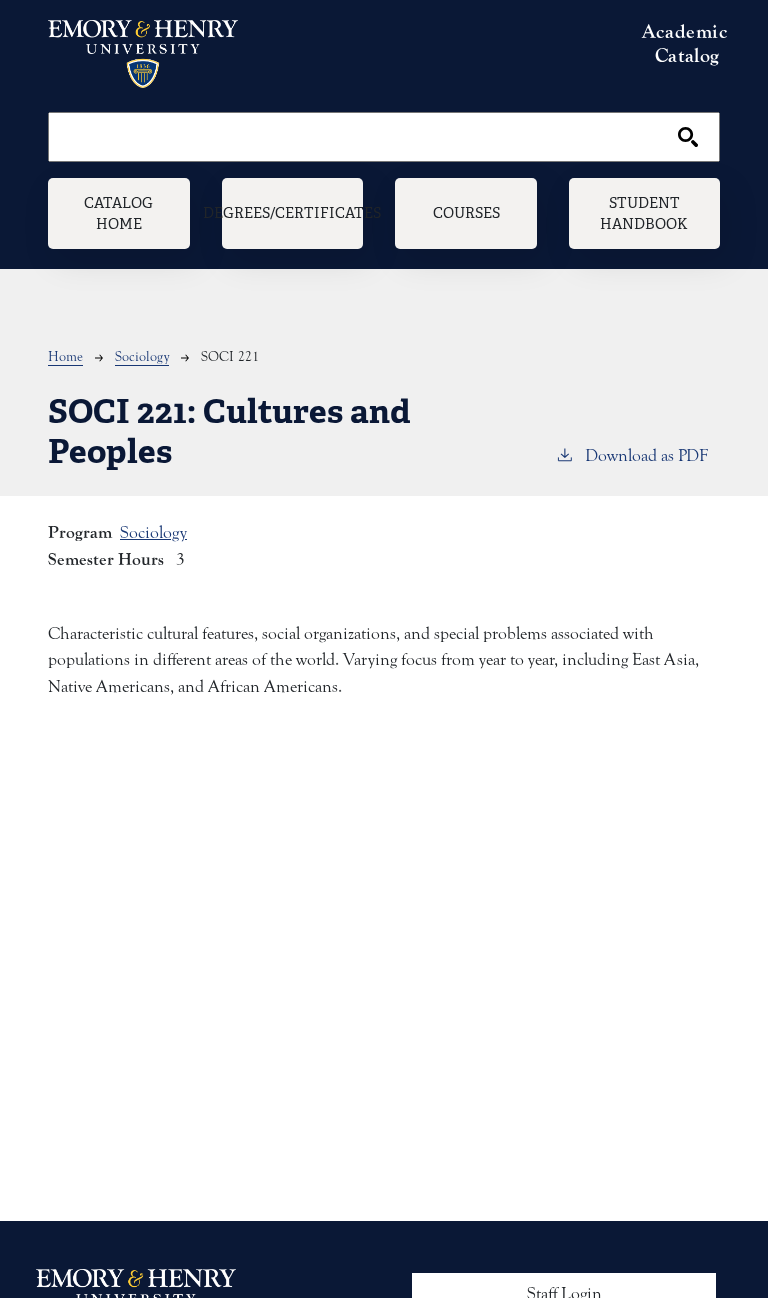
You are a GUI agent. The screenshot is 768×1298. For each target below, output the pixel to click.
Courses (466, 212)
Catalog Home (118, 213)
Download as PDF (646, 456)
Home (65, 357)
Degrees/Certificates (293, 212)
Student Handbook (644, 213)
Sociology (142, 357)
